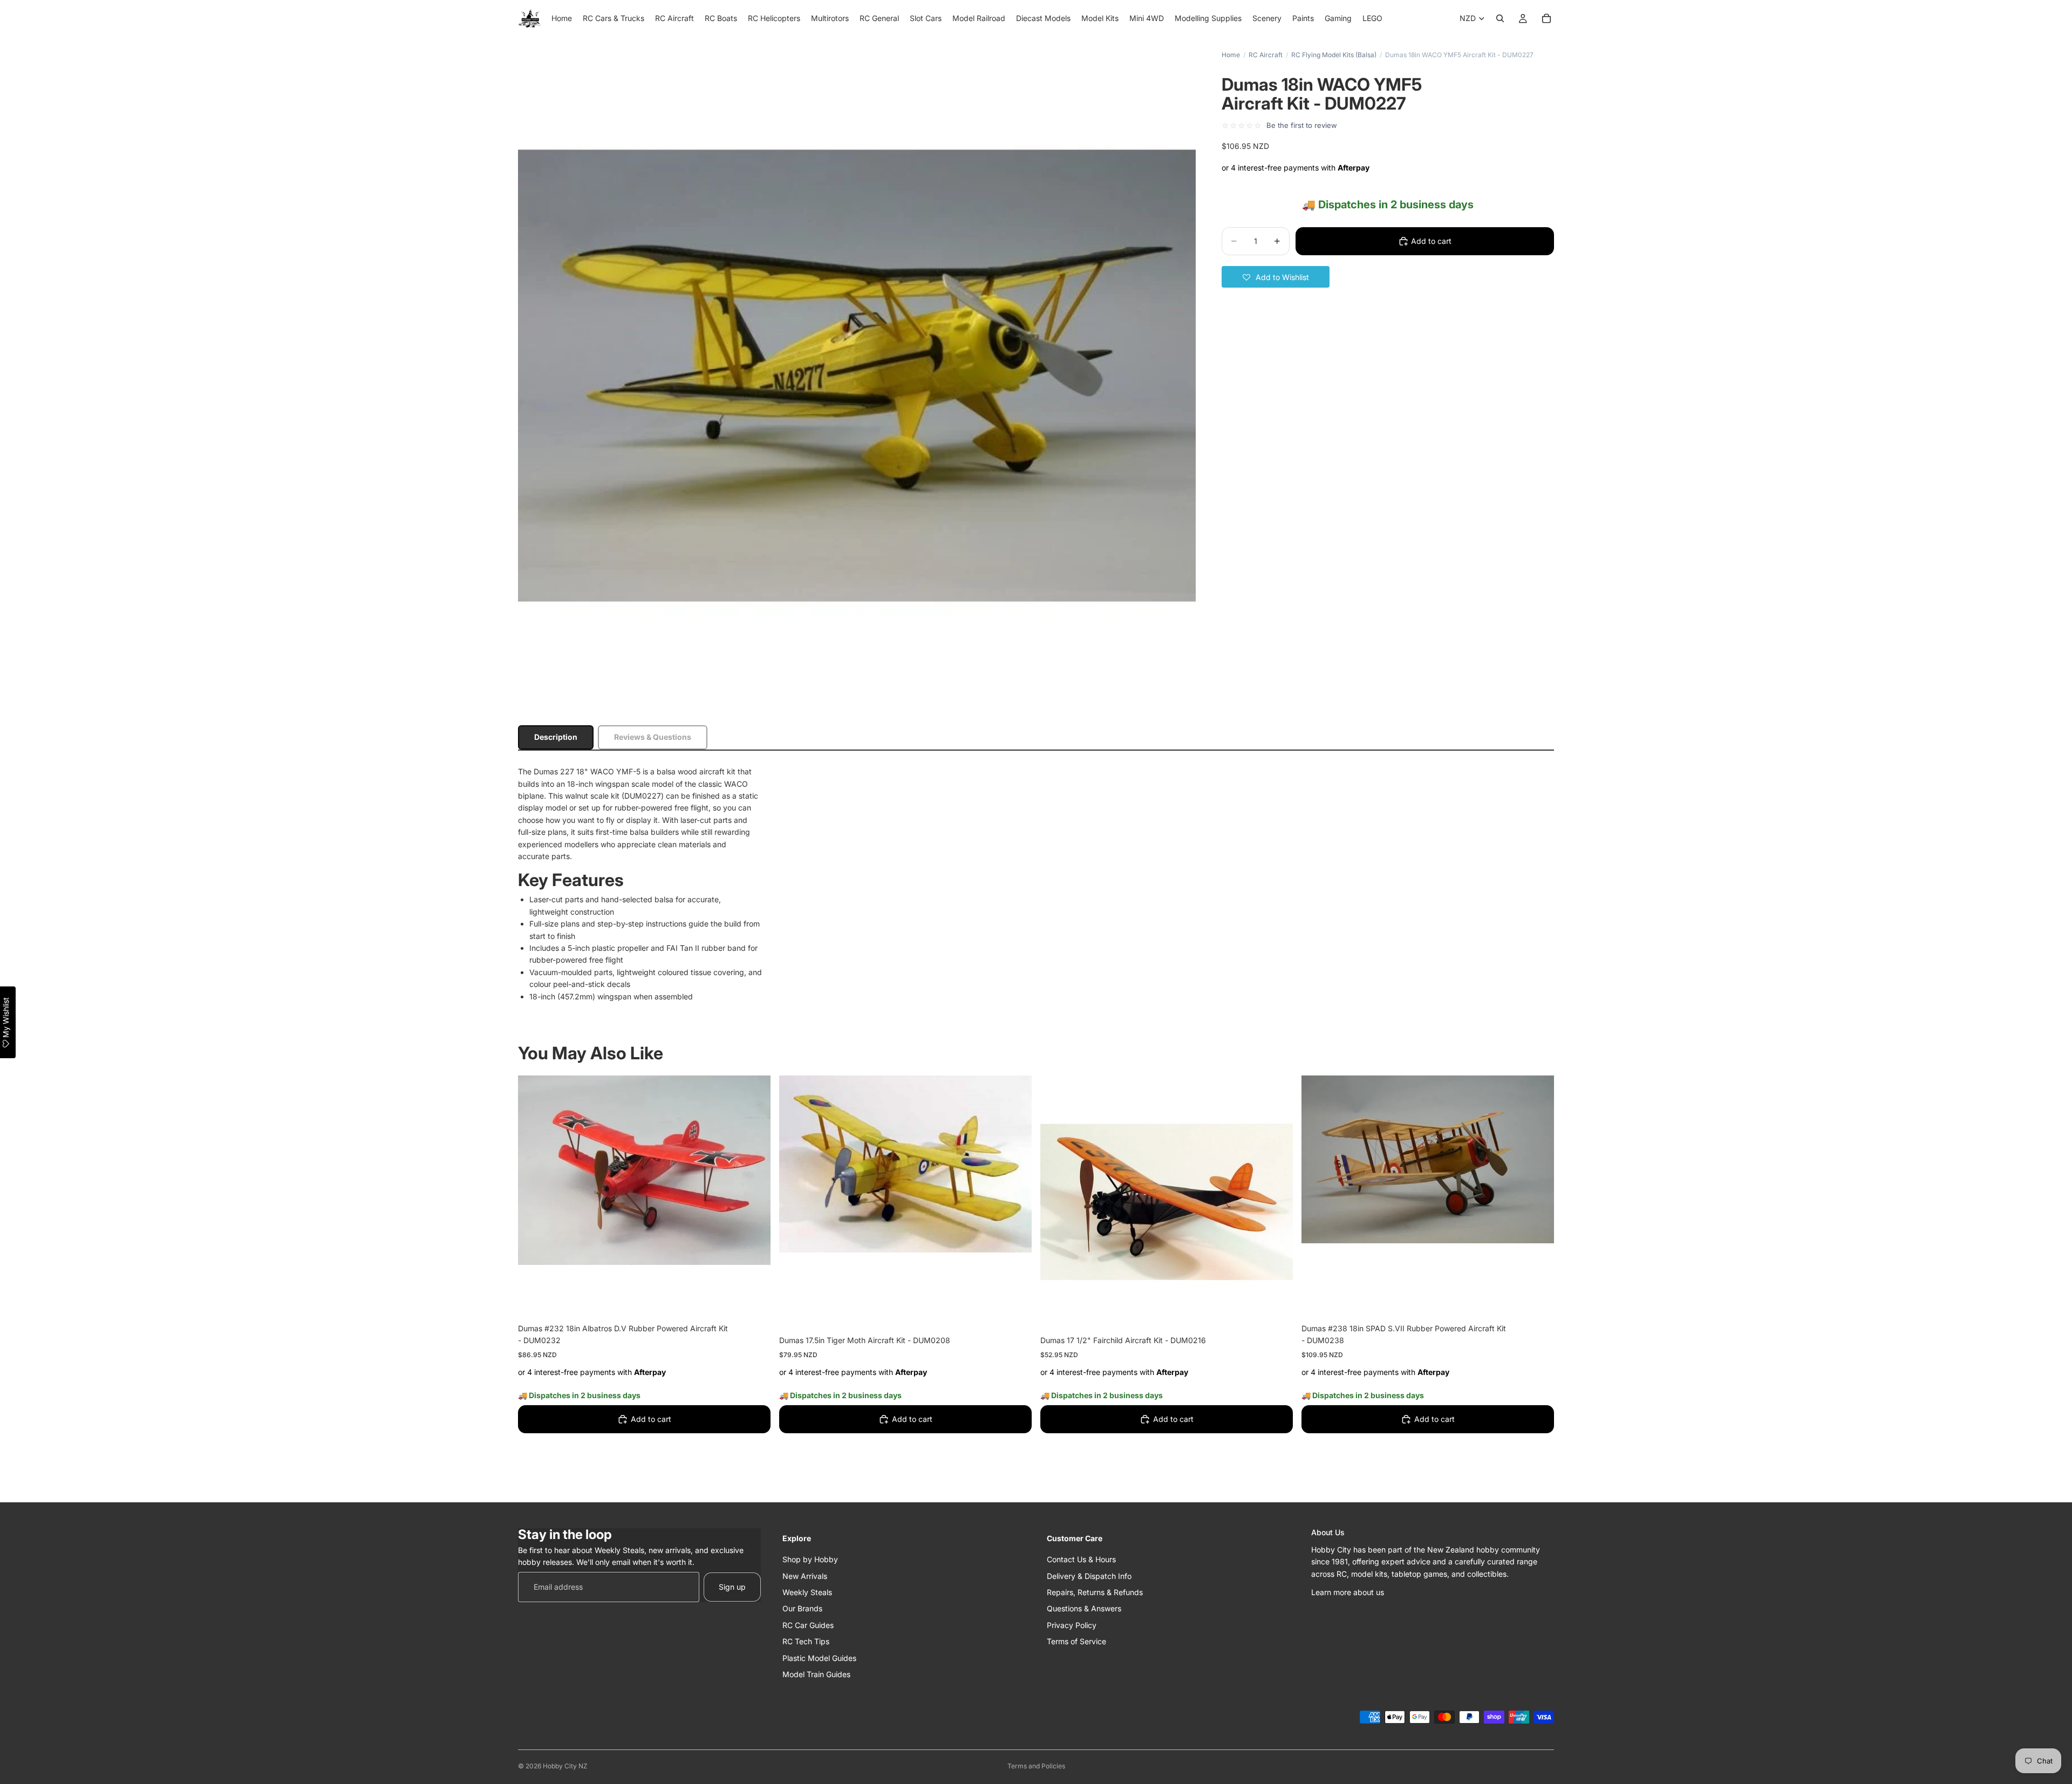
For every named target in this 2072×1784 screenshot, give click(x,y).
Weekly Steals (807, 1592)
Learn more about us (1348, 1592)
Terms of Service (1076, 1641)
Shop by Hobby (810, 1559)
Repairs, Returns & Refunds (1095, 1592)
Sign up (732, 1587)
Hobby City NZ (565, 1766)
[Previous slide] (534, 1170)
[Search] (1500, 18)
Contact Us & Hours (1081, 1559)
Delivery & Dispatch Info (1089, 1576)
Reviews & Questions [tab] (653, 737)
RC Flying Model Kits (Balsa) (1334, 55)
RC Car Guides (808, 1625)
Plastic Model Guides (819, 1657)
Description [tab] (556, 737)
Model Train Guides (816, 1674)
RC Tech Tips (806, 1641)
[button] (1276, 277)
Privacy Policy (1072, 1625)
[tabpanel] (1036, 884)
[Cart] (1546, 18)
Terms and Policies (1036, 1766)
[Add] (754, 1299)
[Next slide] (754, 1170)
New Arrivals (805, 1576)
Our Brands (802, 1608)
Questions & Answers (1084, 1608)
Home (1231, 55)
